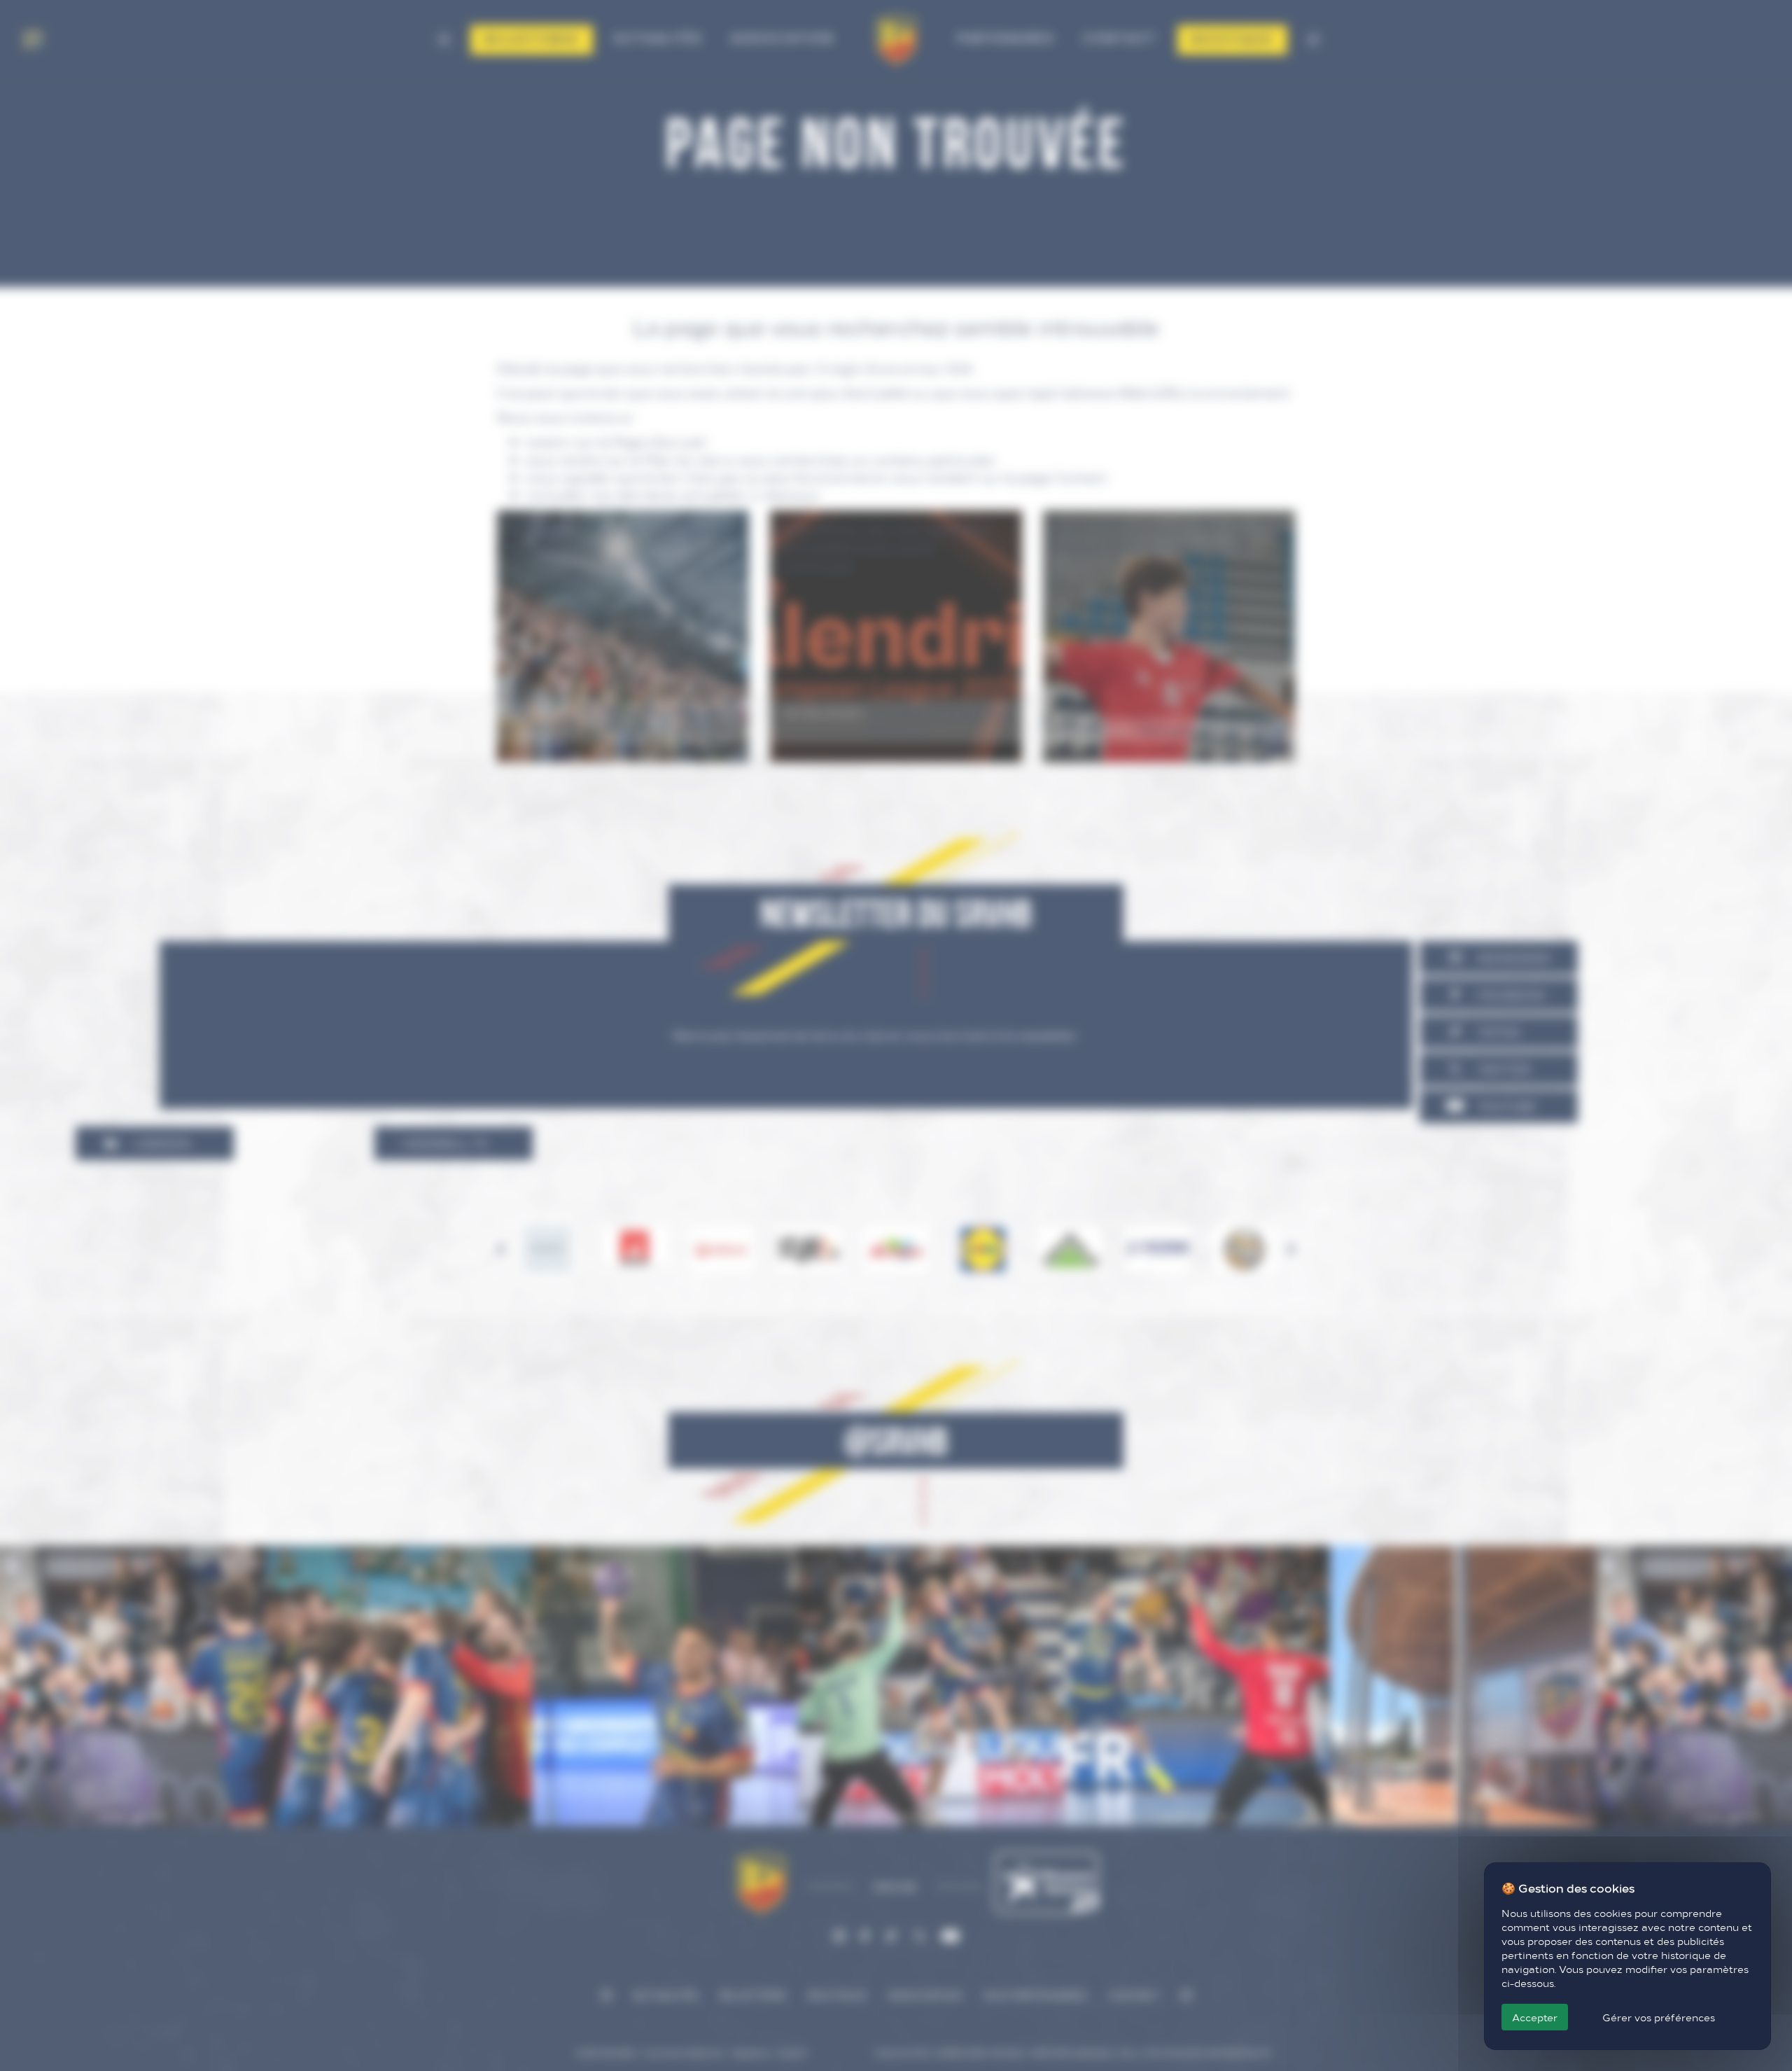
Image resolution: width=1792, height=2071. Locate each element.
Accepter (1535, 2017)
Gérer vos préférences (1659, 2017)
